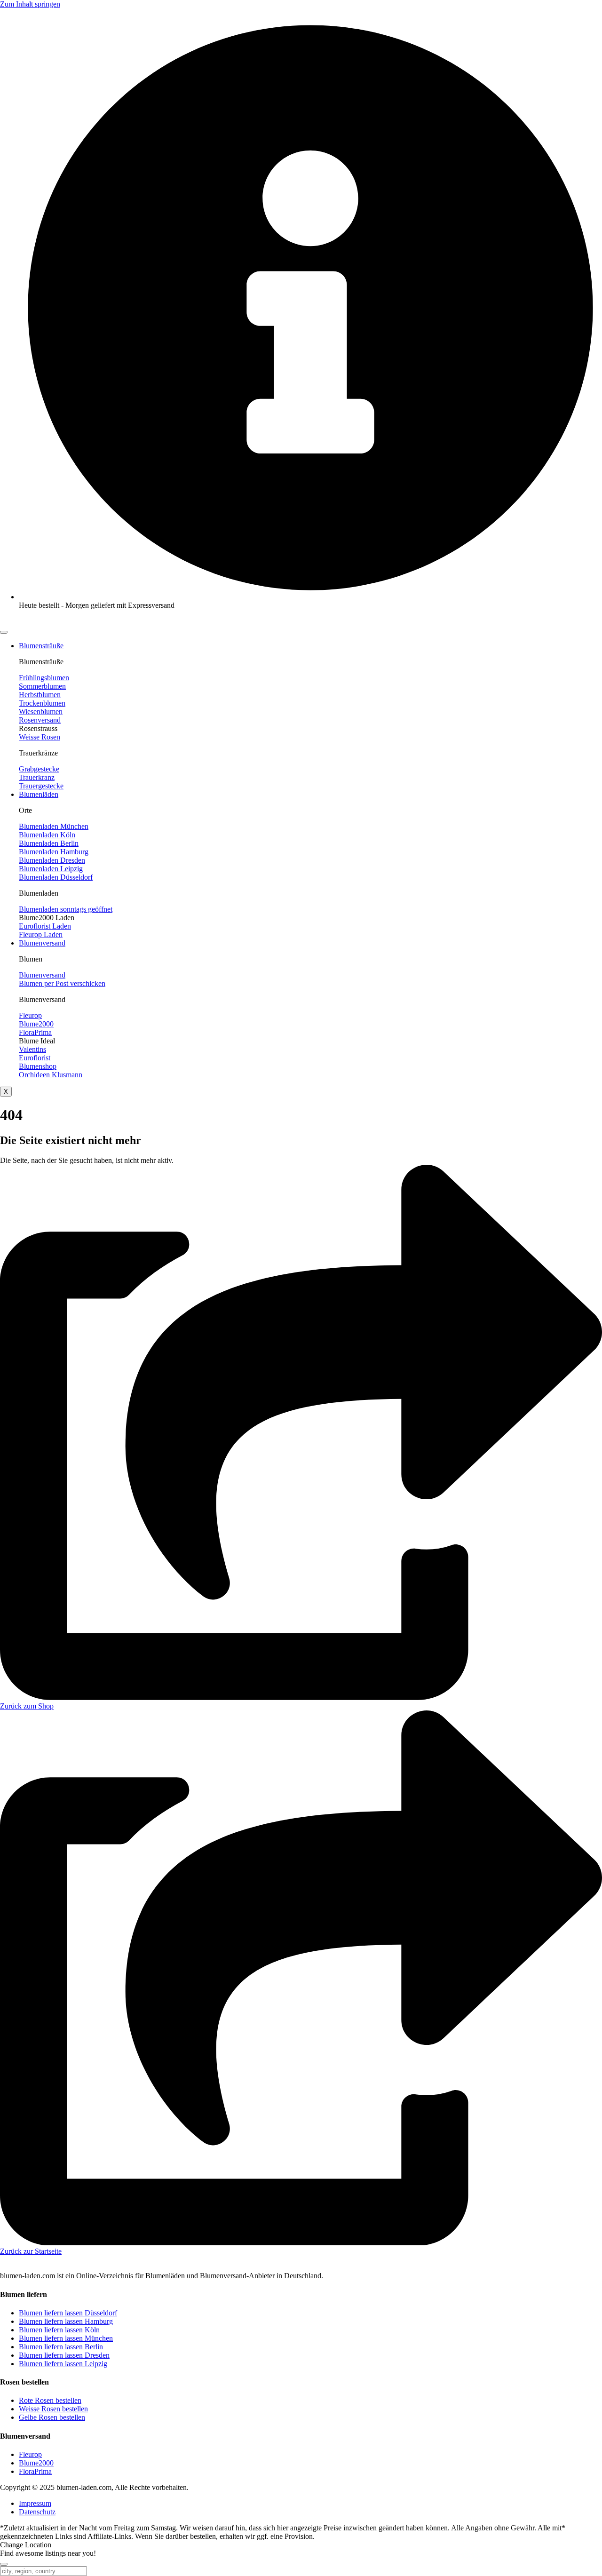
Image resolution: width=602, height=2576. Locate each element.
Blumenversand (42, 943)
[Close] (4, 2564)
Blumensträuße (41, 646)
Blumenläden (39, 794)
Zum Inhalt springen (30, 4)
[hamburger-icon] (4, 632)
